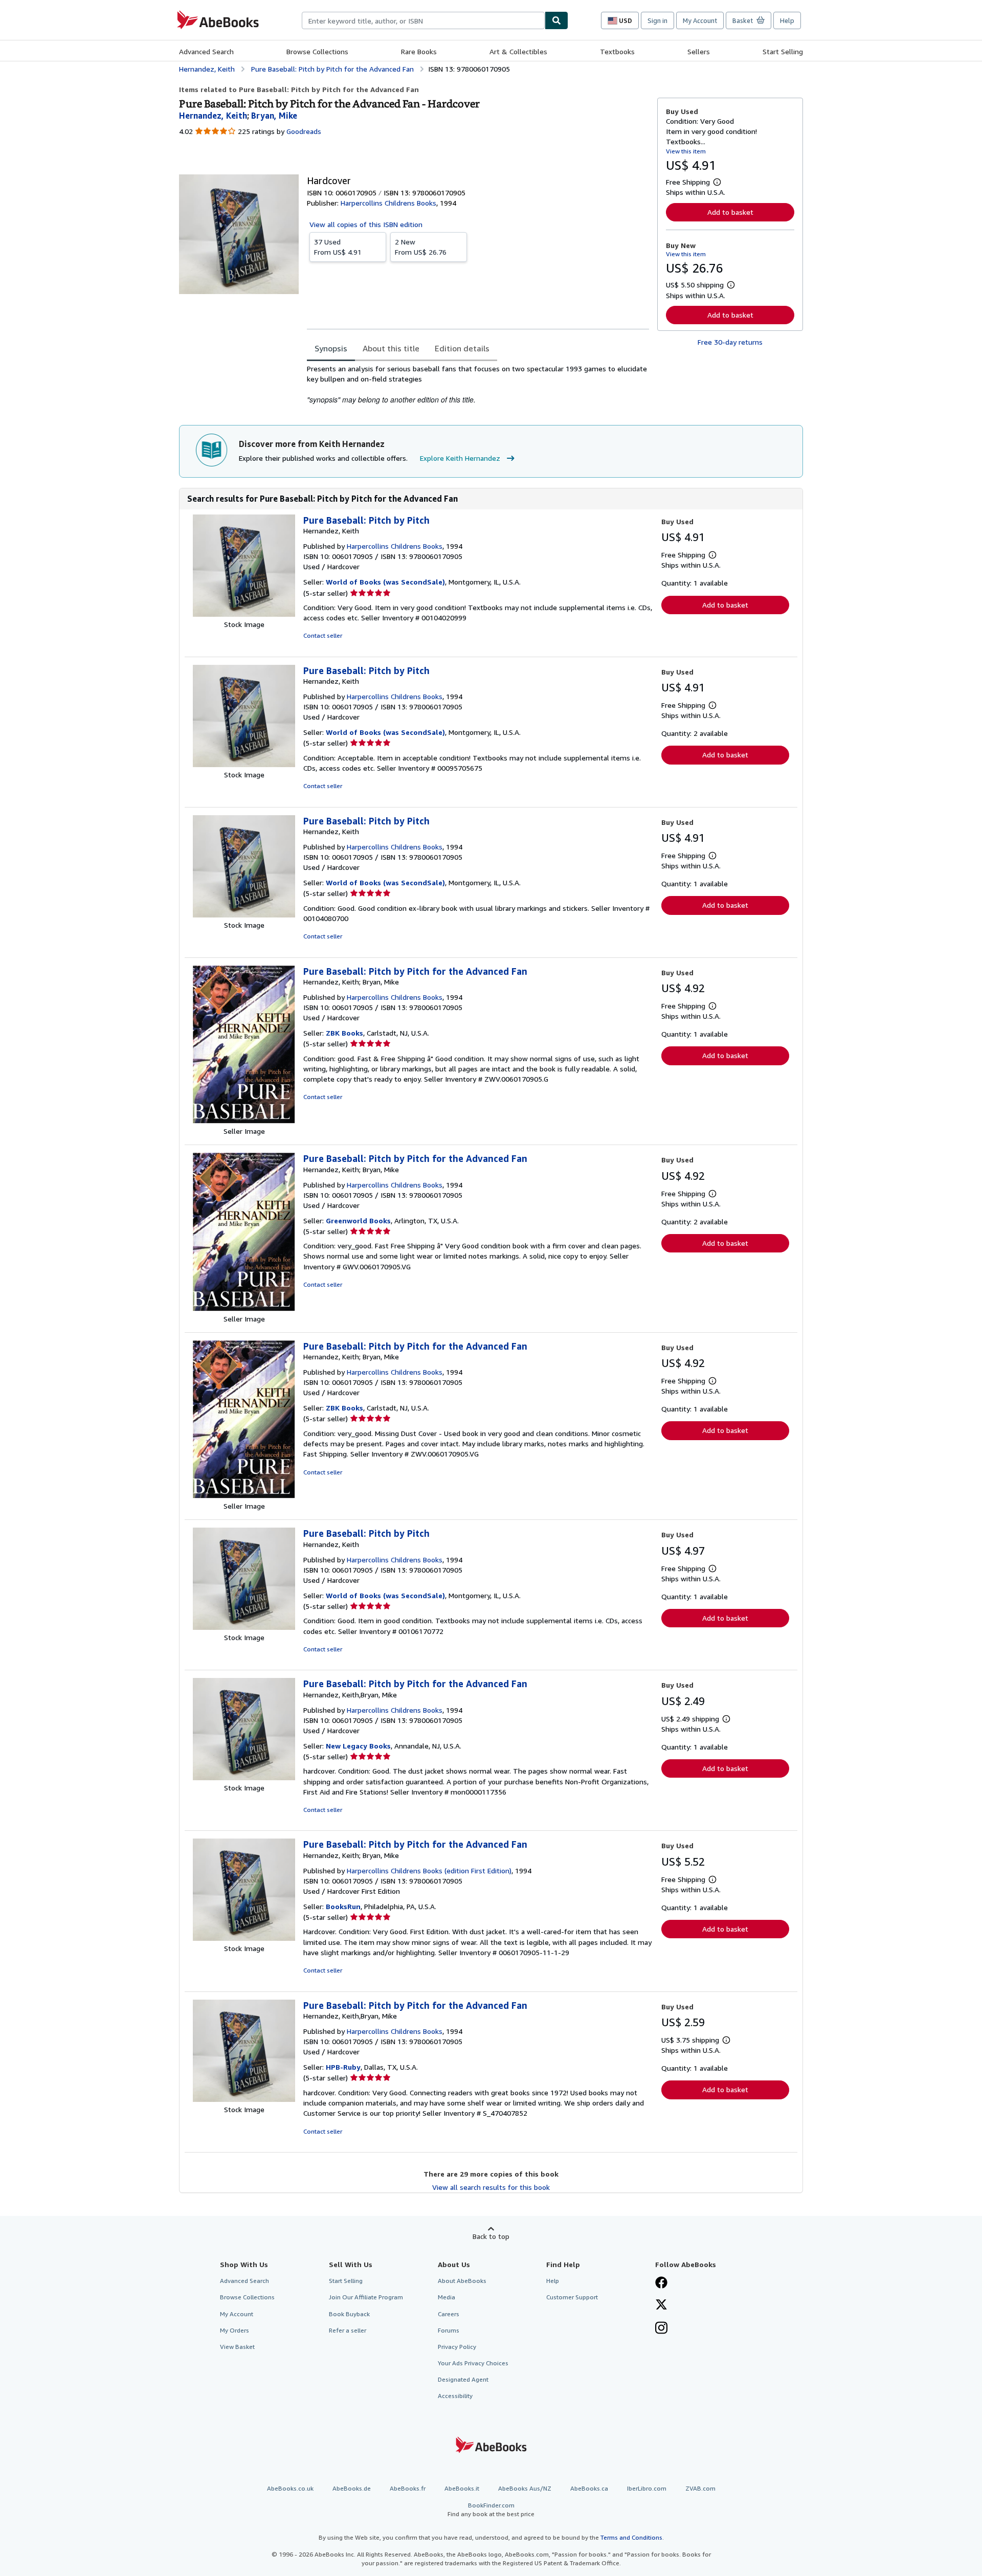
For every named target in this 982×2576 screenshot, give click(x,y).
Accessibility (455, 2396)
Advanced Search (206, 51)
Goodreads (304, 131)
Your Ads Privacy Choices (473, 2363)
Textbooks (617, 51)
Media (447, 2297)
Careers (449, 2314)
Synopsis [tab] (331, 348)
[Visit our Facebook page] (661, 2283)
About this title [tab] (391, 348)
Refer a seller (348, 2330)
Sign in (657, 20)
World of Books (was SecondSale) (385, 582)
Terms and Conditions (631, 2537)
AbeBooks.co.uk (290, 2488)
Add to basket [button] (730, 212)
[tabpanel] (478, 384)
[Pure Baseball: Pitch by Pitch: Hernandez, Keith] (244, 614)
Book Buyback (349, 2314)
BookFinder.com (491, 2510)
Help (787, 20)
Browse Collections (317, 51)
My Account (700, 20)
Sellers (699, 51)
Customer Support (572, 2297)
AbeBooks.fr (408, 2488)
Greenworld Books (358, 1220)
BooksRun (343, 1906)
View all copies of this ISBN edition (366, 224)
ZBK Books (344, 1033)
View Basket (237, 2347)
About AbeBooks (462, 2281)
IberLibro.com (647, 2488)
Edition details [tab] (462, 348)
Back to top (491, 2236)
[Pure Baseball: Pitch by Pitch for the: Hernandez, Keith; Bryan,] (244, 1121)
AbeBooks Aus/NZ (525, 2488)
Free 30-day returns (730, 342)
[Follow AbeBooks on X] (661, 2305)
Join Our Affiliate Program (366, 2297)
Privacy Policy (457, 2347)
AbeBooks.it (462, 2488)
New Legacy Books (358, 1746)
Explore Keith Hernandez (460, 458)
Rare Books (419, 51)
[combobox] (423, 20)
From (338, 247)
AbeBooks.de (352, 2488)
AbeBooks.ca (589, 2488)
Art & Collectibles (518, 51)
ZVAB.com (700, 2488)
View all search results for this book (491, 2187)
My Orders (235, 2330)
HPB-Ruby (343, 2067)
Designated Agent (463, 2379)
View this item (686, 151)
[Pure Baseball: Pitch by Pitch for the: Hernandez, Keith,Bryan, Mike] (244, 1777)
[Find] (556, 20)
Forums (449, 2330)
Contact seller (323, 635)
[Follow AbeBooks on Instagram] (661, 2329)
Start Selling (783, 51)
